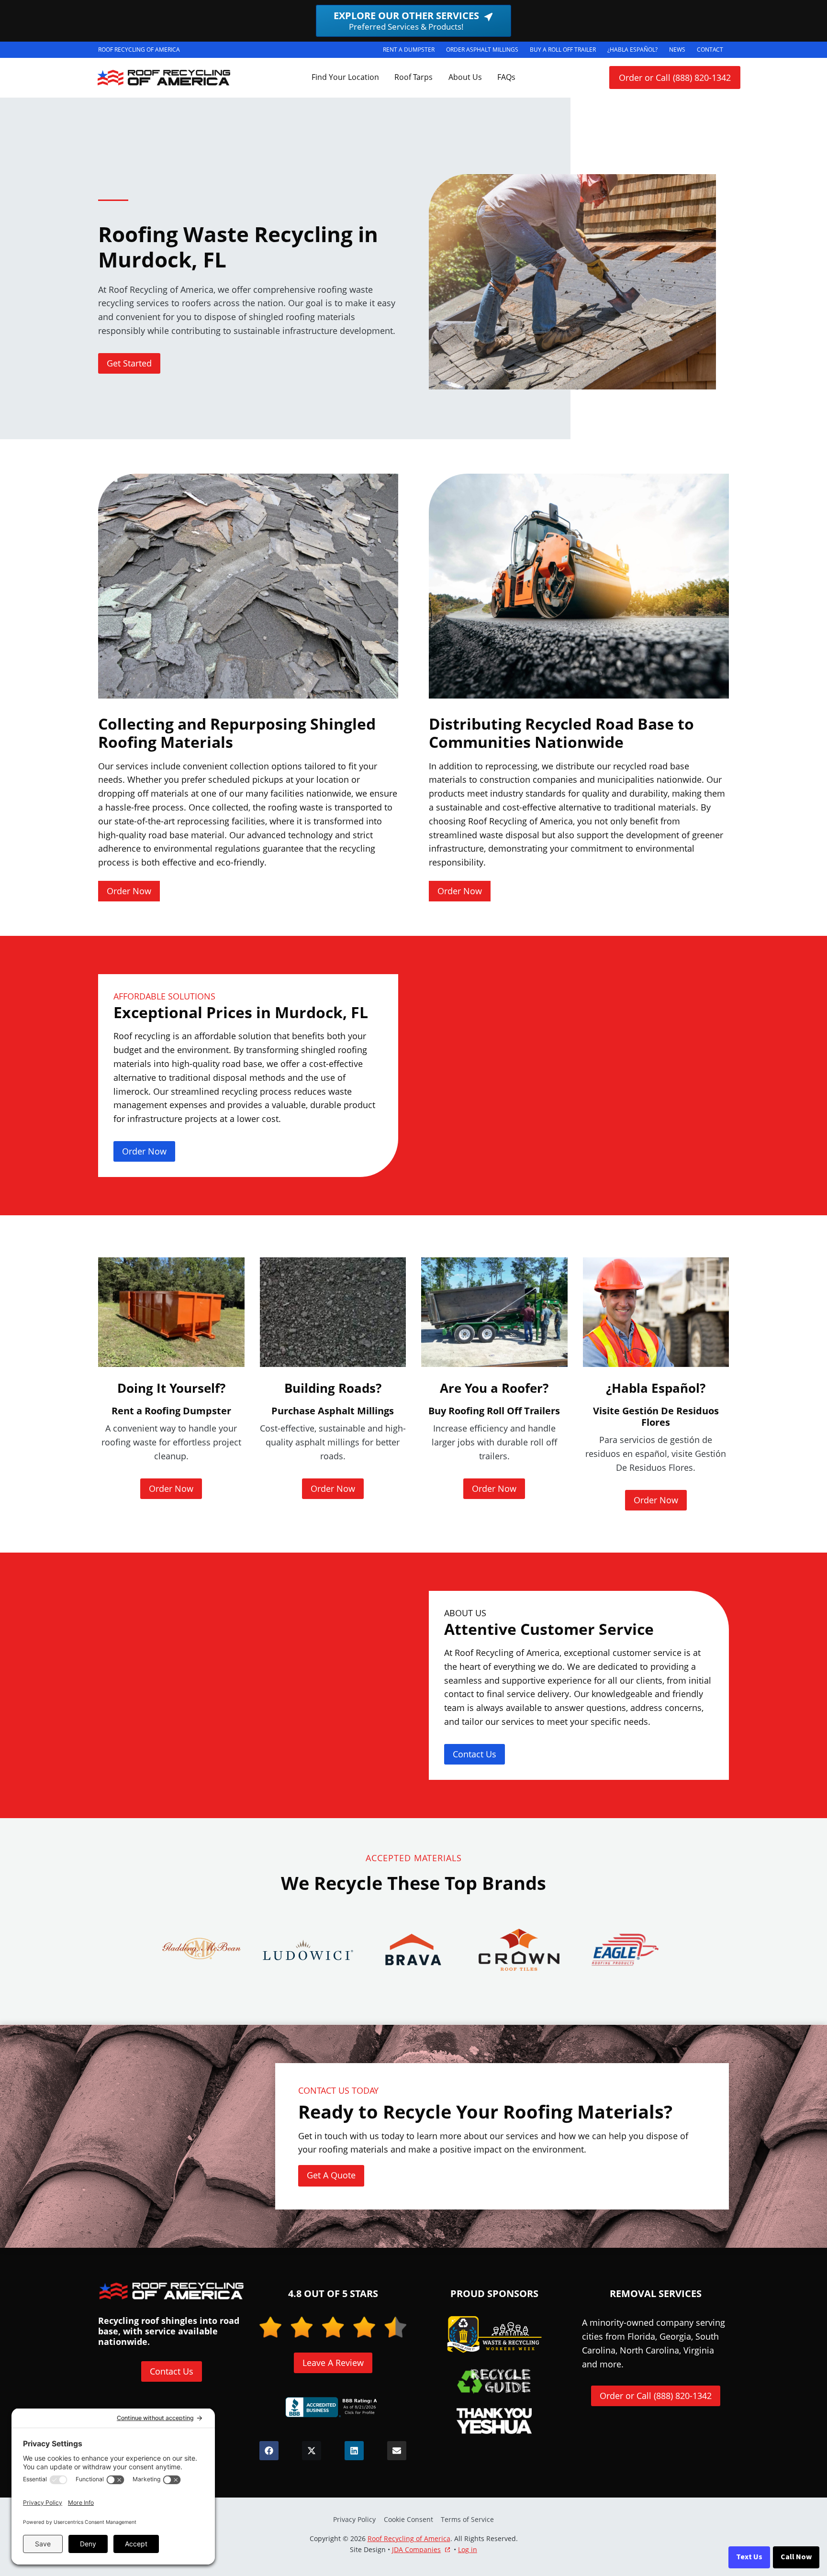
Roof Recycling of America (409, 2538)
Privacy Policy (354, 2519)
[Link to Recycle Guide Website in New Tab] (494, 2381)
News (677, 50)
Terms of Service (467, 2519)
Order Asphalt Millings (485, 51)
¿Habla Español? (635, 51)
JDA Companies (416, 2550)
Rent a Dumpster (412, 51)
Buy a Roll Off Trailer (566, 51)
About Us (465, 77)
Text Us (749, 2557)
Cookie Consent (408, 2519)
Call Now (796, 2557)
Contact (710, 50)
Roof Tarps (413, 77)
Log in (468, 2549)
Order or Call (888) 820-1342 (675, 78)
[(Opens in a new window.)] (333, 2407)
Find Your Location (345, 77)
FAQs (506, 77)
